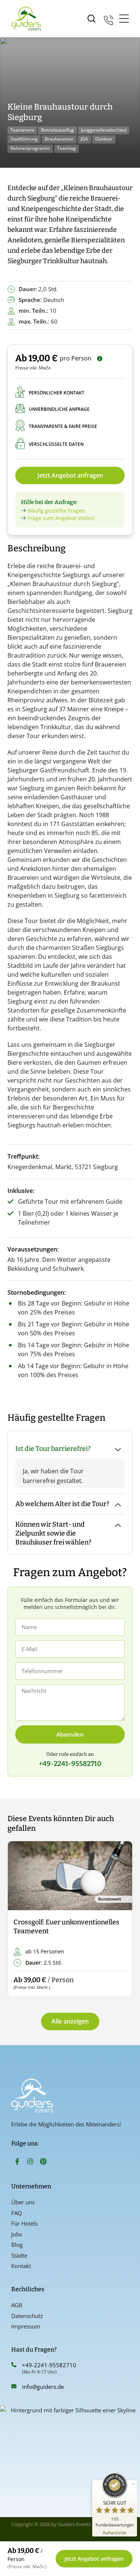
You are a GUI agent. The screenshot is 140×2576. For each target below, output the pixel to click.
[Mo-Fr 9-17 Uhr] (109, 19)
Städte (19, 2255)
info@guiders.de (44, 2387)
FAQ (17, 2213)
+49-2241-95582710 (49, 2365)
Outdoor (104, 139)
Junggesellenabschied (104, 130)
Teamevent (22, 130)
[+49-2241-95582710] (14, 2365)
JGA (84, 139)
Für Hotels (24, 2223)
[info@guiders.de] (14, 2386)
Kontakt (21, 2266)
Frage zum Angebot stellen (61, 518)
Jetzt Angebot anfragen (70, 475)
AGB (17, 2305)
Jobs (17, 2234)
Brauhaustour (59, 139)
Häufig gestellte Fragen (56, 511)
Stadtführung (24, 139)
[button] (20, 1919)
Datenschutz (27, 2316)
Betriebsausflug (57, 130)
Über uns (23, 2202)
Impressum (26, 2326)
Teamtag (66, 148)
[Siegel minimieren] (133, 2484)
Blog (17, 2245)
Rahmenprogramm (30, 148)
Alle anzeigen (70, 2021)
